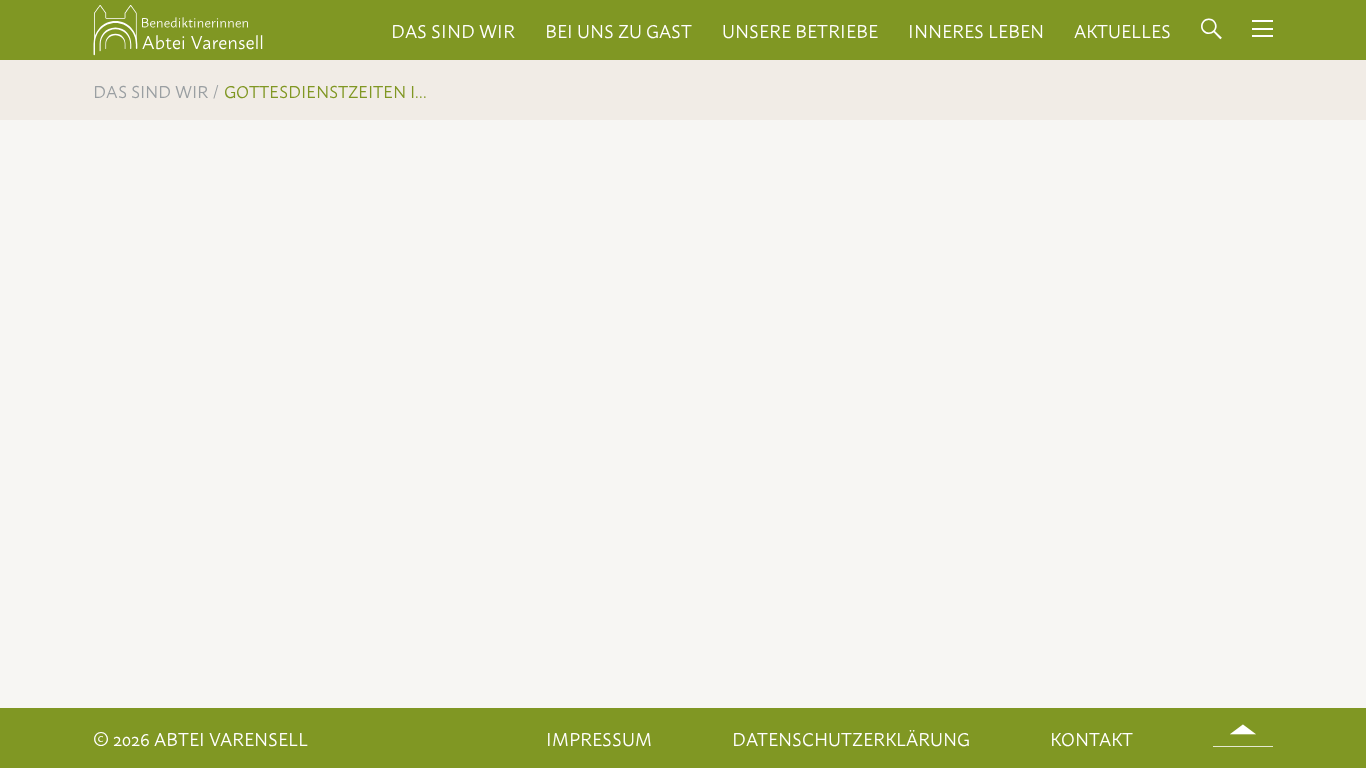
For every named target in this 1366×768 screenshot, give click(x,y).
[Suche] (1211, 30)
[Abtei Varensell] (178, 51)
